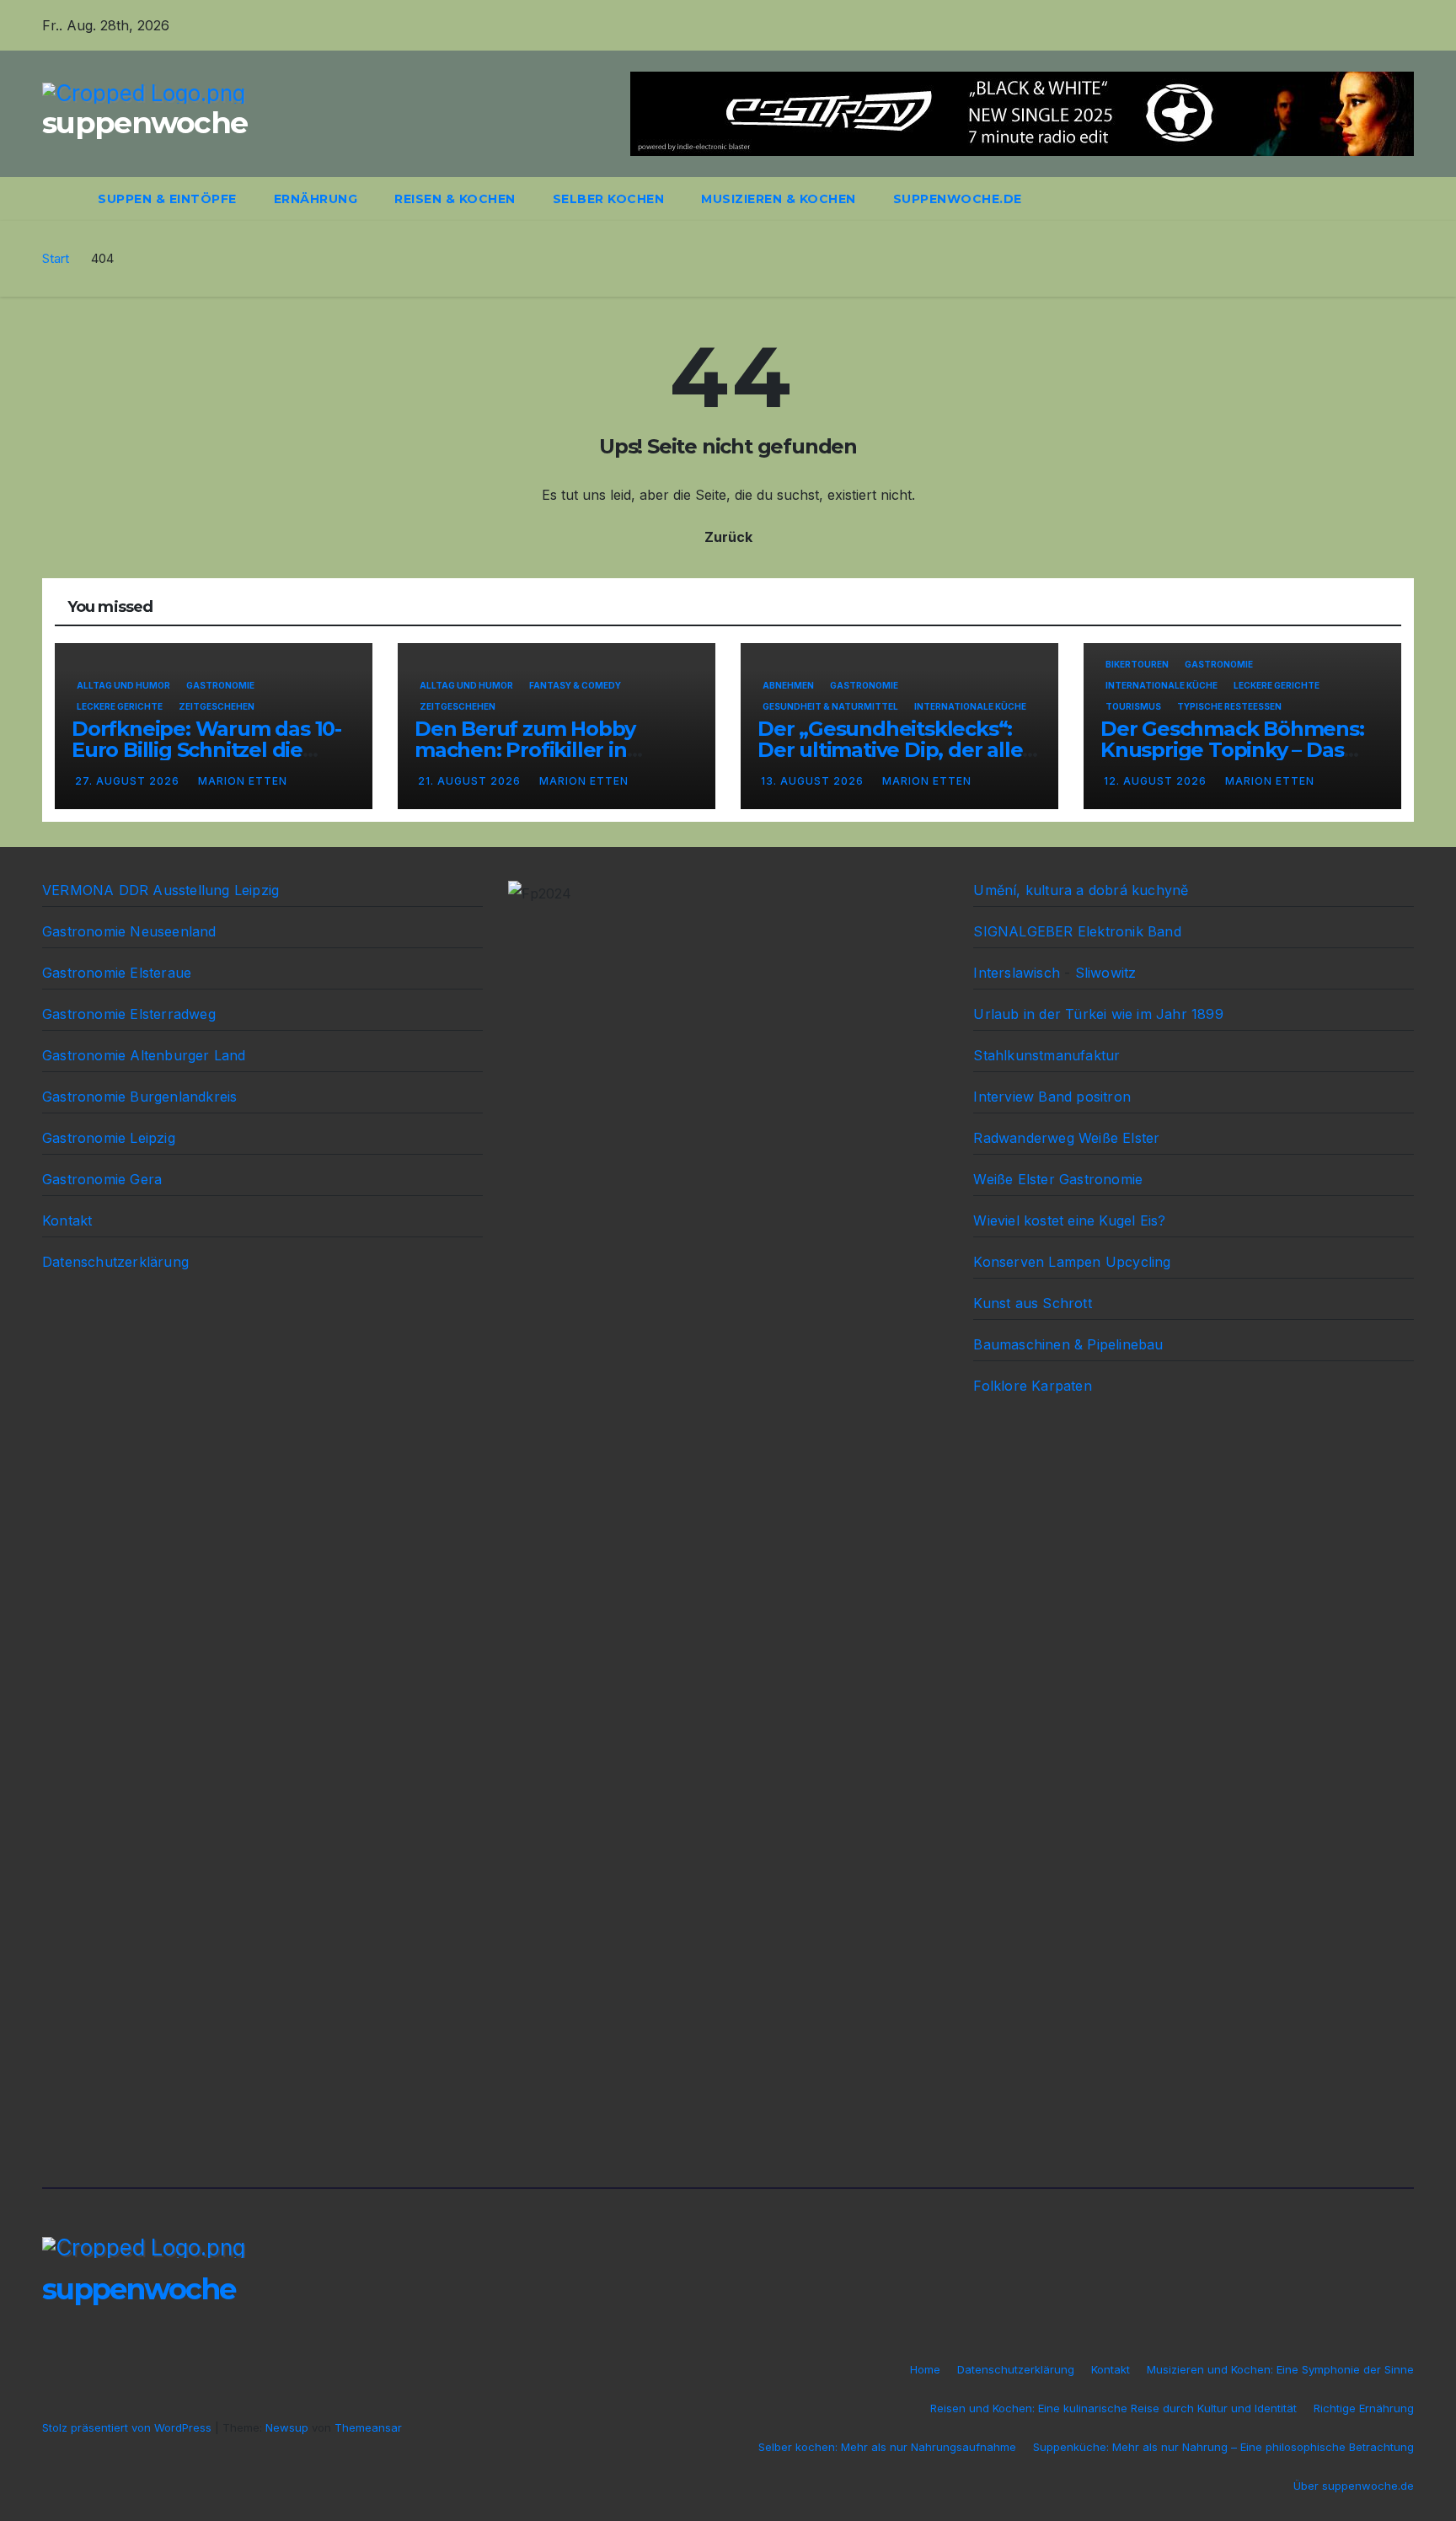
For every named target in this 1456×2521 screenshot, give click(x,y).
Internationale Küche (970, 706)
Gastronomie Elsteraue (117, 973)
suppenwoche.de (958, 199)
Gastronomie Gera (102, 1179)
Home (925, 2369)
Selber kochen (609, 199)
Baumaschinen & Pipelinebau (1068, 1344)
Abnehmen (788, 685)
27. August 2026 (129, 781)
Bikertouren (1137, 664)
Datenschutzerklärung (115, 1262)
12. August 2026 (1157, 781)
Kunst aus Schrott (1032, 1303)
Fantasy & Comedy (575, 685)
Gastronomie (220, 685)
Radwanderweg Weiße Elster (1066, 1138)
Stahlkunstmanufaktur (1046, 1055)
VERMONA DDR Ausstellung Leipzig (161, 890)
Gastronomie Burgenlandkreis (139, 1097)
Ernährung (316, 199)
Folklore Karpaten (1032, 1386)
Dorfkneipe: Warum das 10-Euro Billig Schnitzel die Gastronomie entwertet (206, 750)
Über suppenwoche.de (1354, 2486)
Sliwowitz (1106, 973)
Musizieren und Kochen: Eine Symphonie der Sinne (1280, 2369)
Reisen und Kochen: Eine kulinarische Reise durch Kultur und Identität (1113, 2408)
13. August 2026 (814, 781)
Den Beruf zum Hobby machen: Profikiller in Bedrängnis (525, 750)
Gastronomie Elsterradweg (129, 1014)
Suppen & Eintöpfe (167, 199)
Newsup (287, 2427)
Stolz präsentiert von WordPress (128, 2427)
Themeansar (368, 2427)
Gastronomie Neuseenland (129, 931)
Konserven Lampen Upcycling (1072, 1262)
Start (56, 258)
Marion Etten (243, 781)
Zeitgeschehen (217, 706)
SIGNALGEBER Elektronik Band (1077, 931)
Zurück (728, 537)
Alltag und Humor (123, 685)
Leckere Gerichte (120, 706)
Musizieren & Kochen (779, 199)
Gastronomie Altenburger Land (144, 1055)
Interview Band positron (1052, 1097)
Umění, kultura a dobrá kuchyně (1081, 890)
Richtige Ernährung (1364, 2408)
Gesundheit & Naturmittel (830, 706)
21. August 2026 (471, 781)
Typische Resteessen (1229, 706)
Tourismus (1133, 706)
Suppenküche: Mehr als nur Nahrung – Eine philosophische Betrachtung (1223, 2447)
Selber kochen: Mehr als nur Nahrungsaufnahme (887, 2447)
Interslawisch (1017, 973)
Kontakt (67, 1220)
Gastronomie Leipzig (109, 1138)
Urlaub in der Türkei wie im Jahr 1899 (1098, 1014)
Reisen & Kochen (455, 199)
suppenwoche (145, 123)
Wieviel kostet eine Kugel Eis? (1069, 1220)
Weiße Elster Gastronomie (1058, 1179)
